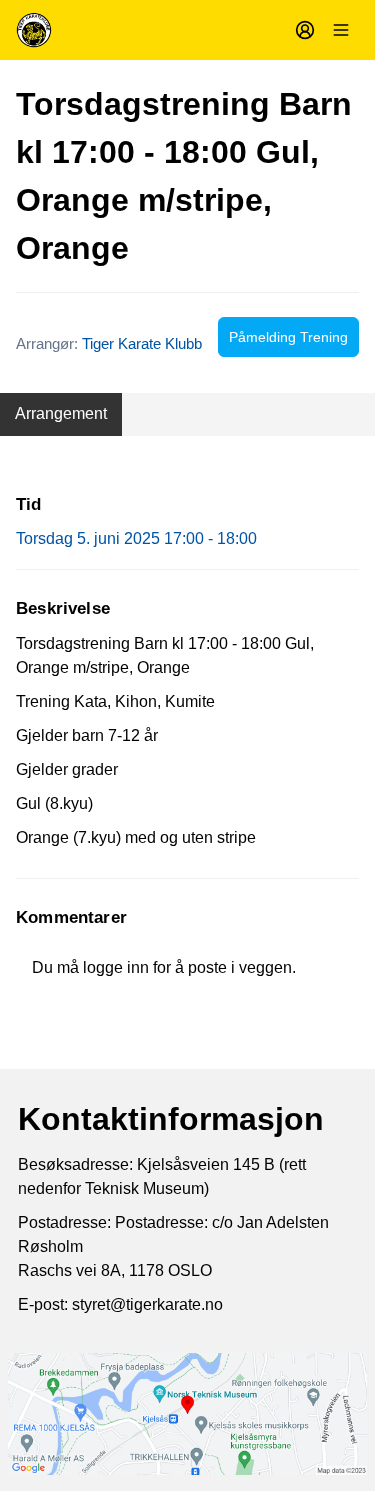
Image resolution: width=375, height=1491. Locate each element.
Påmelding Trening (288, 337)
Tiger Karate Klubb (142, 343)
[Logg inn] (305, 30)
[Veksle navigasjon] (341, 30)
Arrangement (61, 413)
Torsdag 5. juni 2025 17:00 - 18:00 (136, 538)
